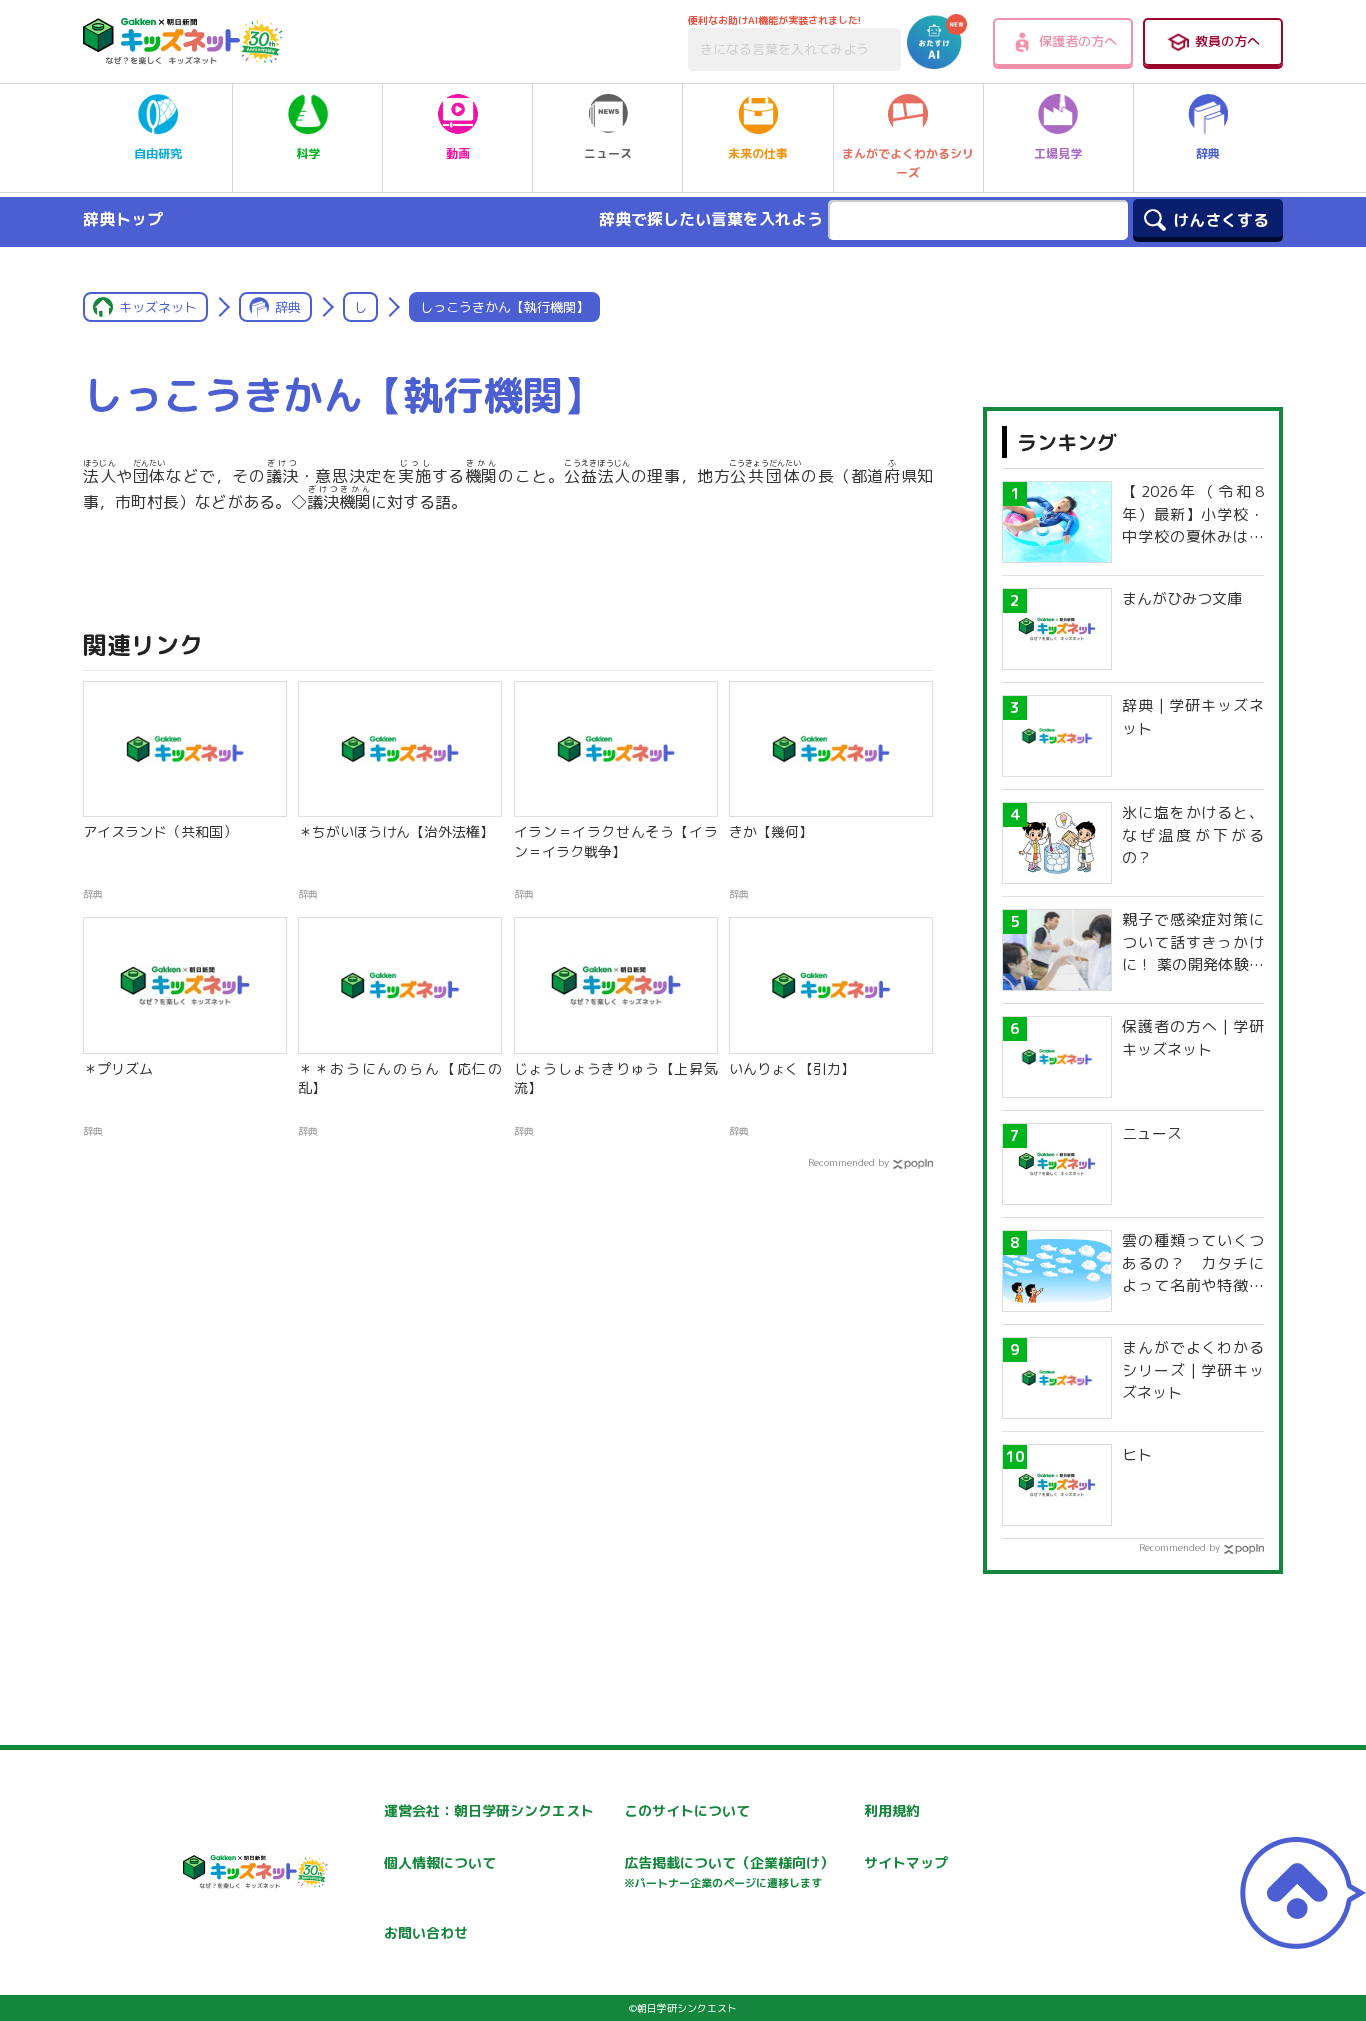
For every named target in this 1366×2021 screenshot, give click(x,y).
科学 (308, 153)
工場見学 (1058, 153)
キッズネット (158, 307)
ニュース (608, 153)
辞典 (1208, 153)
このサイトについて (687, 1810)
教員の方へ (1227, 41)
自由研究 (158, 153)
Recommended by (848, 1162)
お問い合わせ (426, 1932)
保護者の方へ (1078, 41)
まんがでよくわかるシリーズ (908, 163)
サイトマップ (906, 1862)
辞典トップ (123, 219)
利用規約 (892, 1810)
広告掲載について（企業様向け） (729, 1871)
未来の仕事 (758, 153)
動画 (458, 153)
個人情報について (440, 1862)
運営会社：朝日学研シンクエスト (489, 1810)
